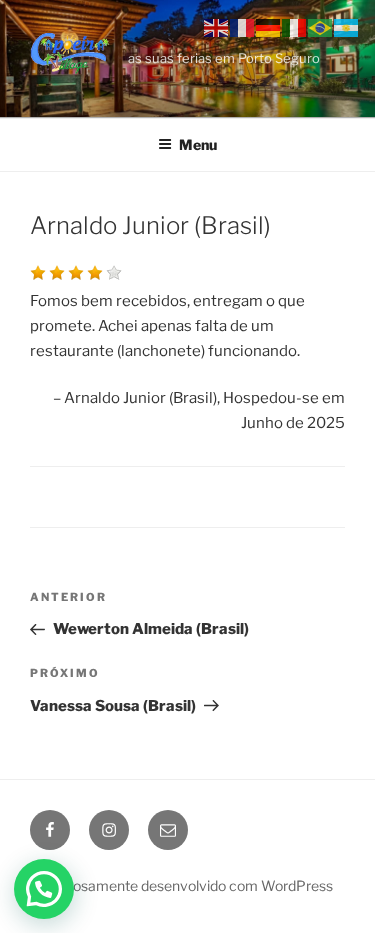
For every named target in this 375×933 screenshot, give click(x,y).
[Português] (321, 27)
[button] (44, 889)
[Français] (243, 27)
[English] (217, 27)
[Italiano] (295, 27)
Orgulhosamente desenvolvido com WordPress (181, 885)
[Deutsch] (269, 27)
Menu (198, 144)
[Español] (347, 27)
